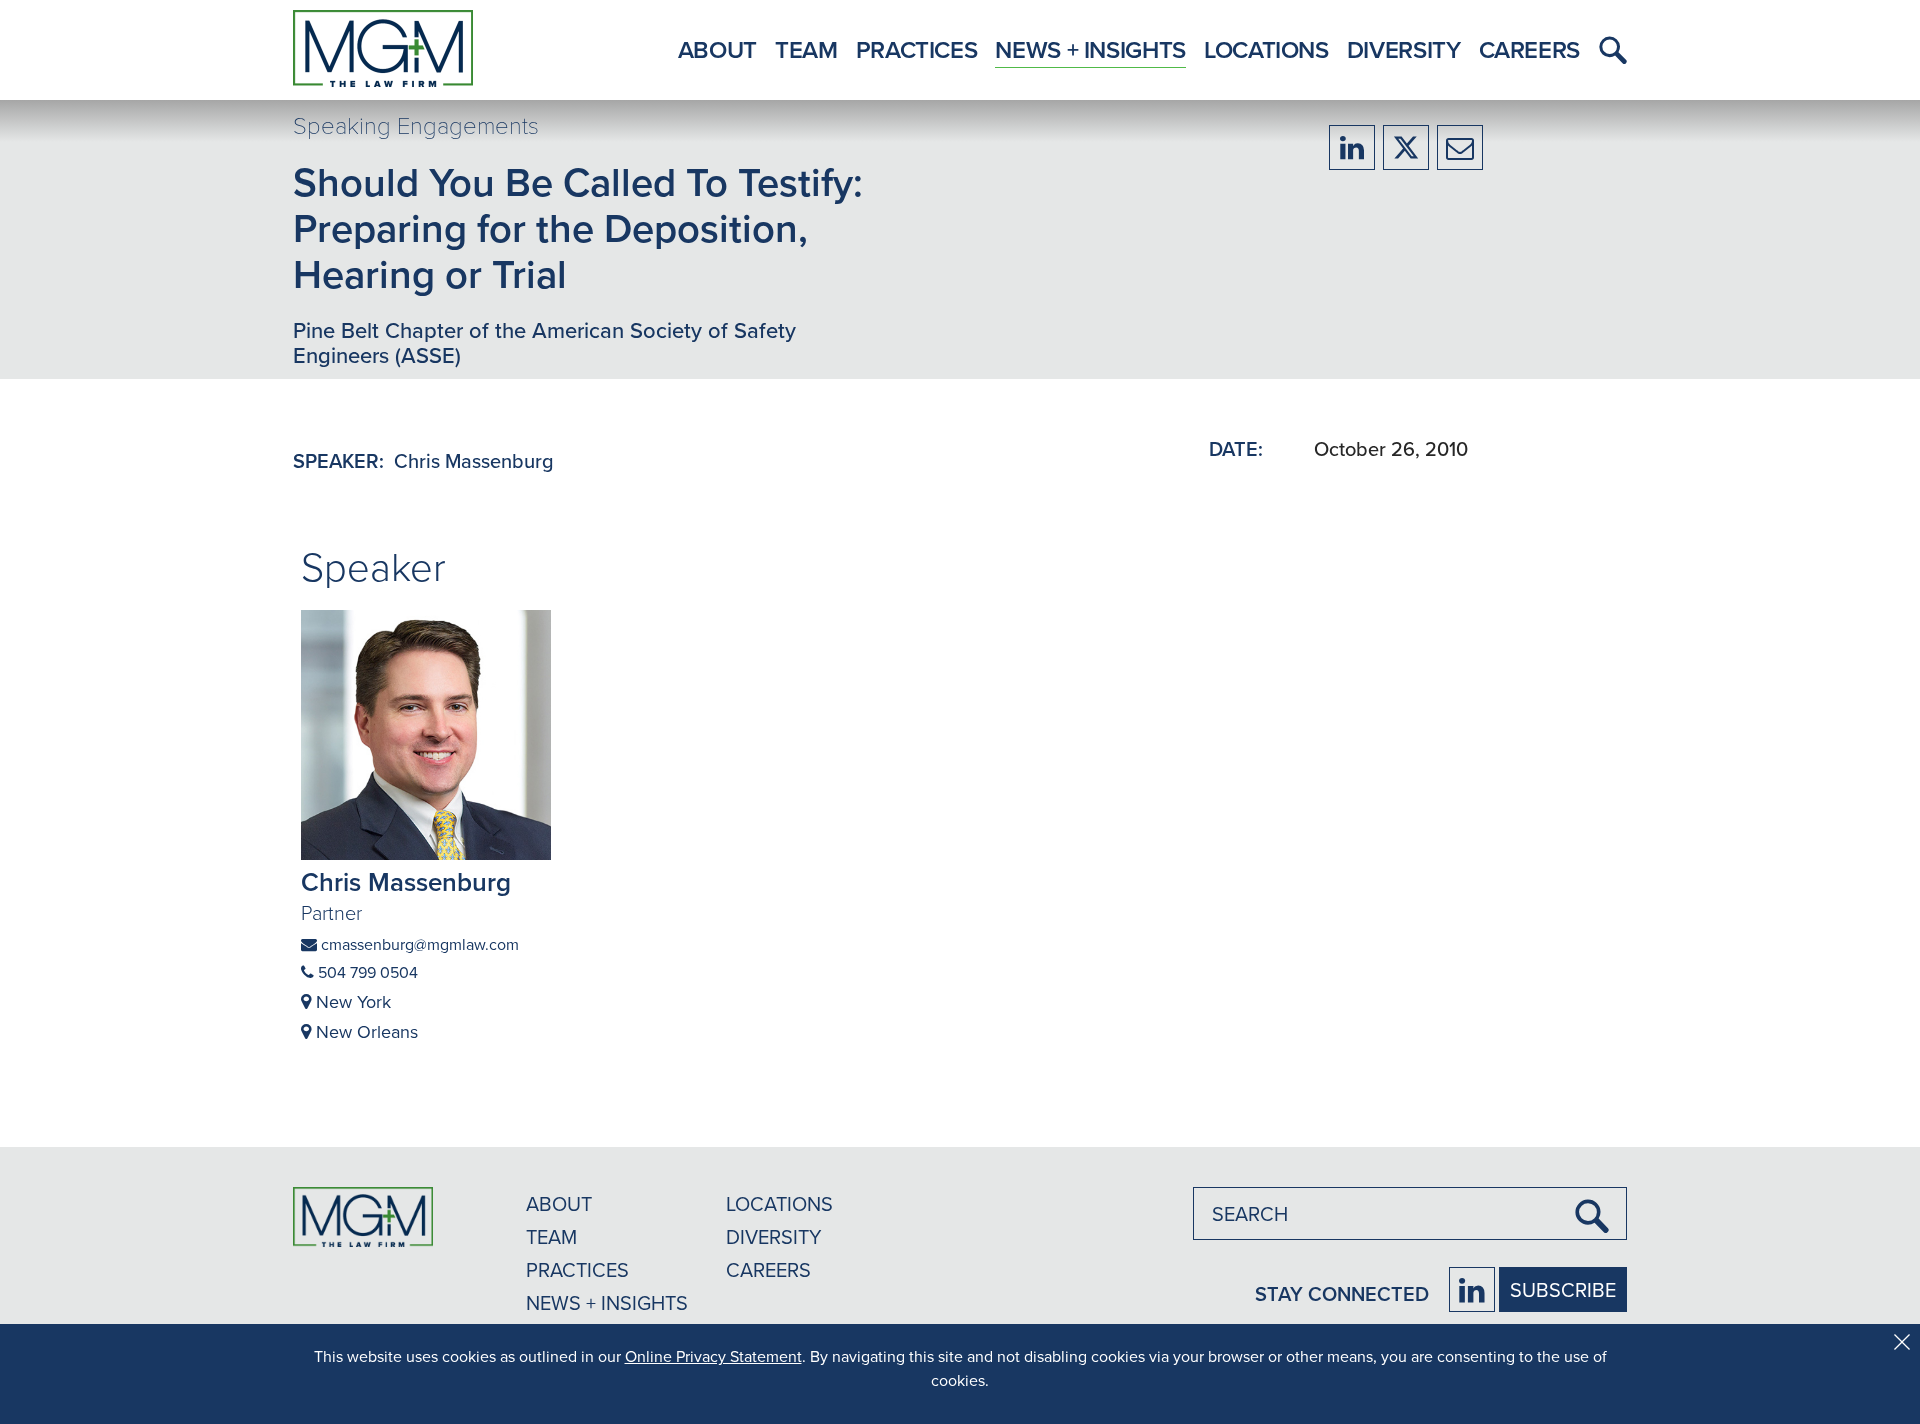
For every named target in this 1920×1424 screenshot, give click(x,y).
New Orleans (364, 1031)
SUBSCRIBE (1563, 1289)
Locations (1266, 49)
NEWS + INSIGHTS (607, 1302)
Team (806, 49)
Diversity (1404, 49)
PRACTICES (577, 1269)
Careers (1529, 49)
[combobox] (1410, 1213)
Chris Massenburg (474, 460)
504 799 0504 (366, 972)
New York (351, 1001)
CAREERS (768, 1269)
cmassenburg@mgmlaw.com (418, 944)
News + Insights (1090, 49)
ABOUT (559, 1203)
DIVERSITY (774, 1236)
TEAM (551, 1236)
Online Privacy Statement (713, 1356)
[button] (1608, 50)
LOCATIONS (779, 1203)
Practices (917, 49)
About (717, 49)
